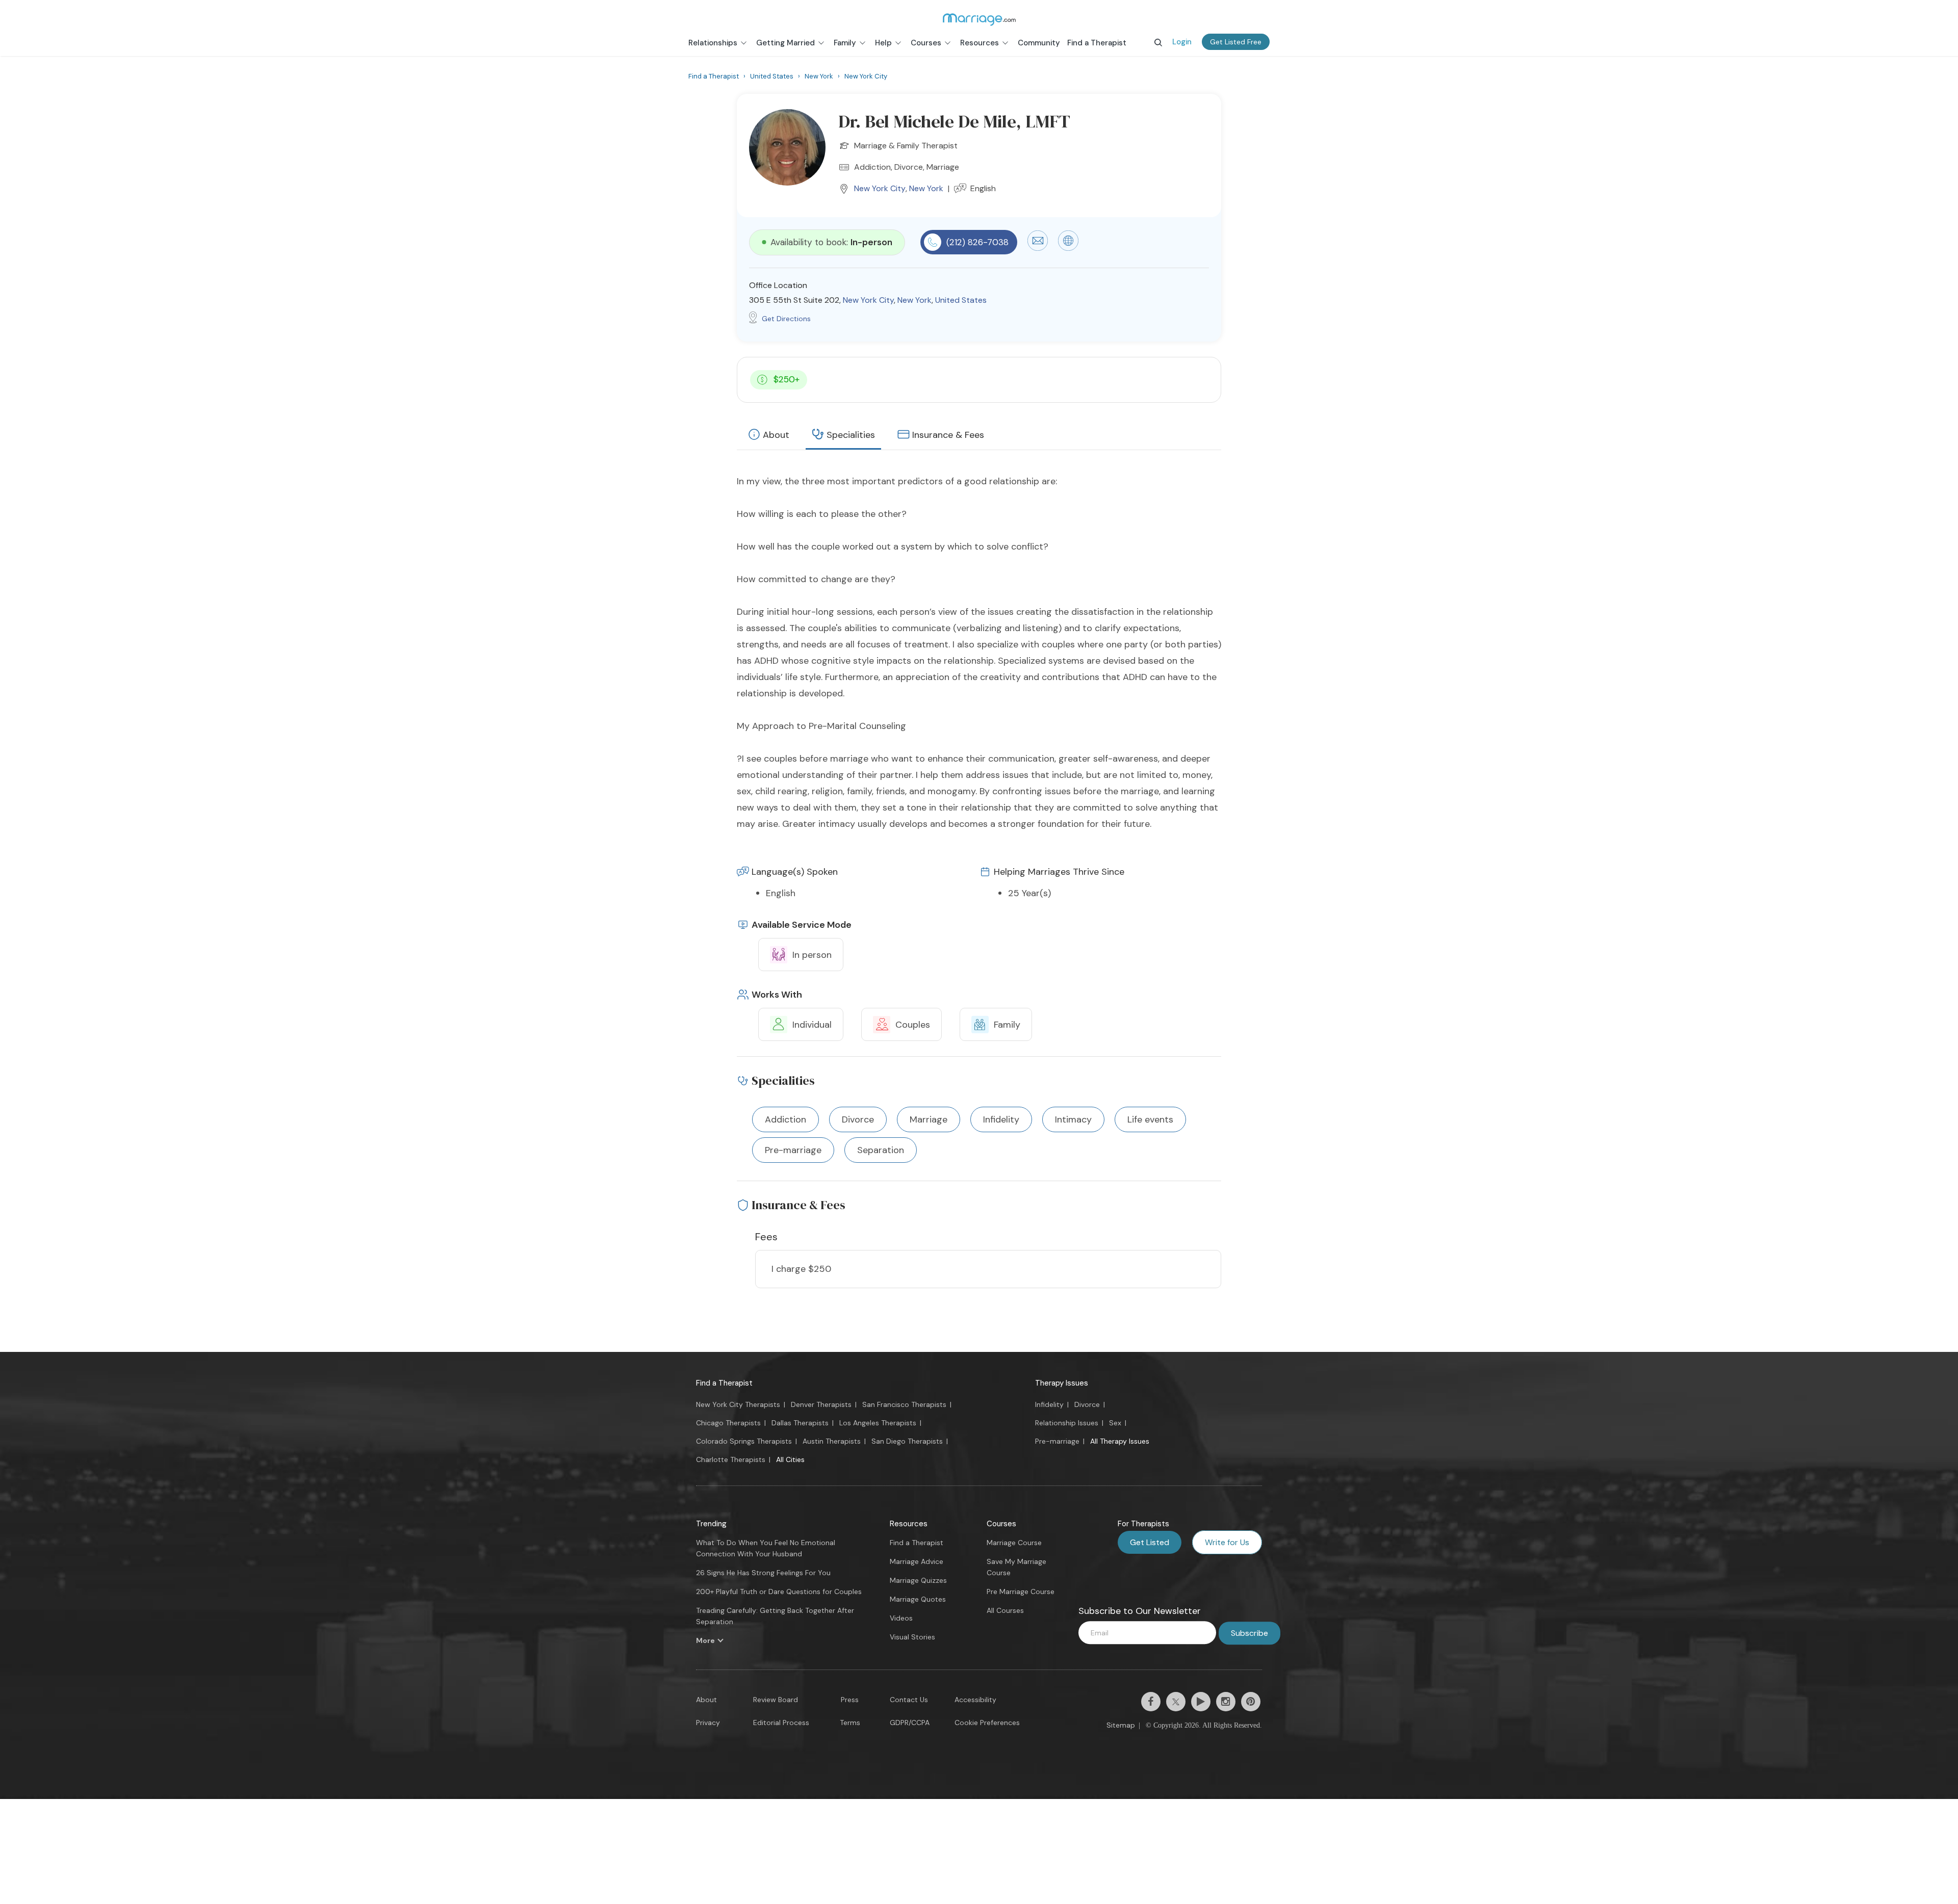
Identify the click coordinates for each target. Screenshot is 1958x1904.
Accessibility (975, 1700)
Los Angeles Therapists (878, 1423)
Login (1182, 42)
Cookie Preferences (987, 1723)
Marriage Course (1014, 1543)
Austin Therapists (832, 1441)
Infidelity (1049, 1404)
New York (926, 188)
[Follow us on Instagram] (1226, 1702)
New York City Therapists (738, 1404)
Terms (850, 1723)
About (776, 435)
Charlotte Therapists (731, 1459)
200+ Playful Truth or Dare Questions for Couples (779, 1592)
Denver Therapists (821, 1404)
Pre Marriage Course (1021, 1592)
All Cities (790, 1459)
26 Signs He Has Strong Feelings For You (763, 1573)
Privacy (708, 1723)
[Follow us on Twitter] (1176, 1702)
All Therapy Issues (1120, 1441)
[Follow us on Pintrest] (1251, 1702)
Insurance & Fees (948, 435)
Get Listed (1150, 1542)
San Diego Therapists (907, 1441)
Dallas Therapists (800, 1423)
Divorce (1087, 1404)
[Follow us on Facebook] (1151, 1702)
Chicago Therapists (728, 1423)
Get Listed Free (1236, 42)
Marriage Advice (917, 1561)
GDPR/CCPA (910, 1723)
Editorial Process (781, 1723)
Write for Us (1227, 1542)
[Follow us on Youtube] (1201, 1702)
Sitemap (1121, 1725)
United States (961, 300)
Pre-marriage (1057, 1441)
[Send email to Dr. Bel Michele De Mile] (1038, 248)
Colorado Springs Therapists (744, 1441)
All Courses (1005, 1610)
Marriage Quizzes (918, 1580)
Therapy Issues (1062, 1383)
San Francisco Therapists (904, 1404)
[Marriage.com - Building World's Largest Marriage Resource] (979, 19)
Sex (1115, 1423)
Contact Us (909, 1700)
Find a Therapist (724, 1383)
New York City (880, 188)
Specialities (851, 435)
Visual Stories (912, 1637)
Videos (901, 1618)
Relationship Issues (1067, 1423)
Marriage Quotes (918, 1599)
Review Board (776, 1700)
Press (850, 1700)
